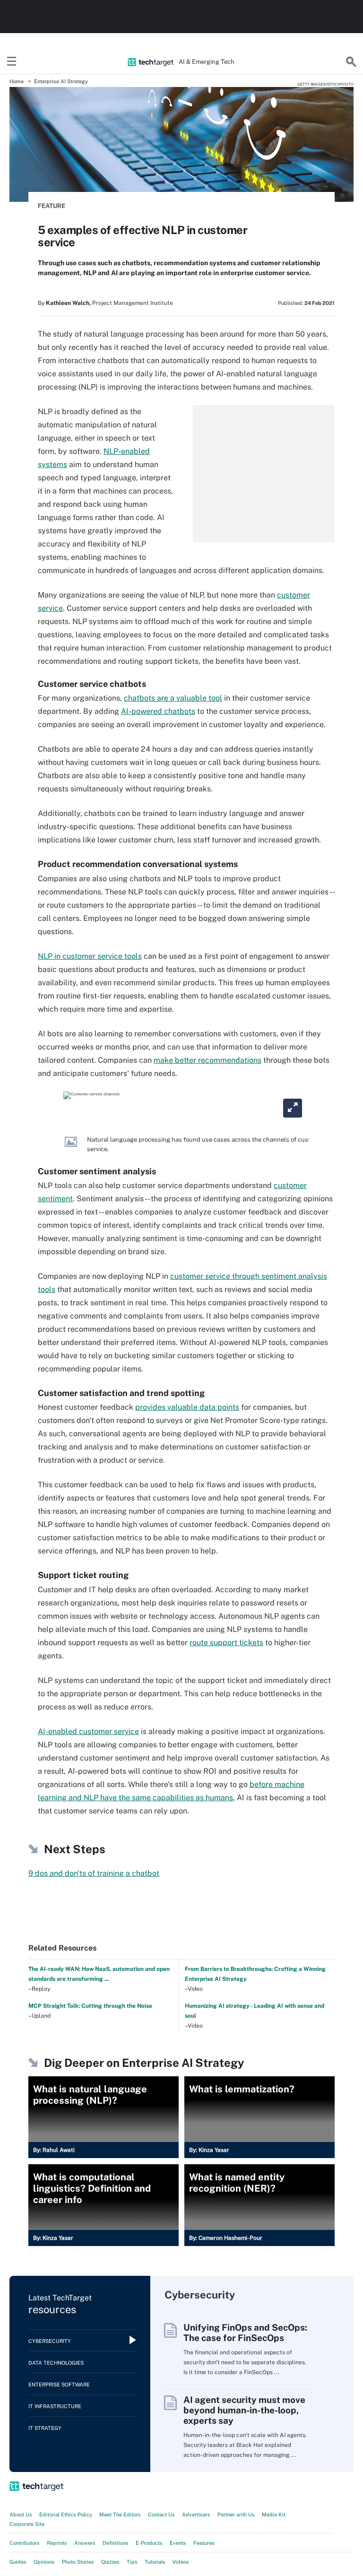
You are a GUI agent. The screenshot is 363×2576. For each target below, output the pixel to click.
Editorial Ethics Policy (66, 2515)
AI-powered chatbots (158, 711)
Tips (132, 2562)
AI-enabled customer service (88, 1731)
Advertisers (196, 2515)
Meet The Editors (120, 2515)
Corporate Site (27, 2524)
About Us (21, 2515)
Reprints (57, 2543)
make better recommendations (207, 1060)
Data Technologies (56, 2363)
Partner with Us (236, 2515)
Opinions (44, 2562)
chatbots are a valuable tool (173, 698)
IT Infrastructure (55, 2406)
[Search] (351, 62)
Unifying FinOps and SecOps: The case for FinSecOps (245, 2333)
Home (17, 81)
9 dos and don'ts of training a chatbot (94, 1873)
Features (204, 2543)
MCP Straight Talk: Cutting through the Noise (90, 2006)
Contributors (25, 2543)
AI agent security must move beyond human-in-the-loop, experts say (244, 2410)
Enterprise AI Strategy (61, 81)
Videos (181, 2562)
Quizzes (110, 2562)
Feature (52, 206)
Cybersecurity (50, 2341)
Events (178, 2543)
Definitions (116, 2543)
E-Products (149, 2543)
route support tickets (226, 1643)
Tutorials (155, 2562)
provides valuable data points (187, 1407)
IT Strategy (45, 2428)
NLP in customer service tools (90, 956)
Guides (18, 2562)
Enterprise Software (59, 2385)
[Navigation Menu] (12, 62)
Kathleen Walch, (68, 303)
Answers (85, 2543)
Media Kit (274, 2515)
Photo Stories (78, 2562)
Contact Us (161, 2515)
